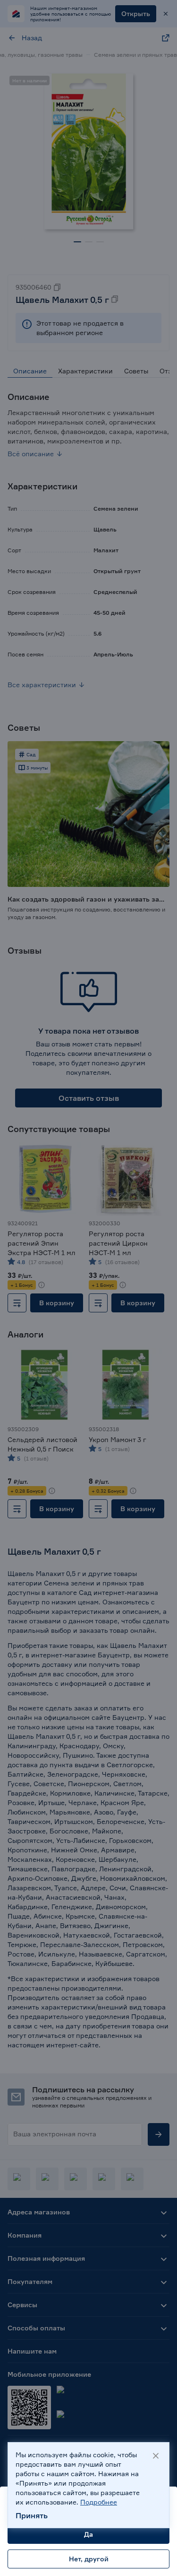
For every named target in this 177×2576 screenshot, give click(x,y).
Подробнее (99, 2502)
